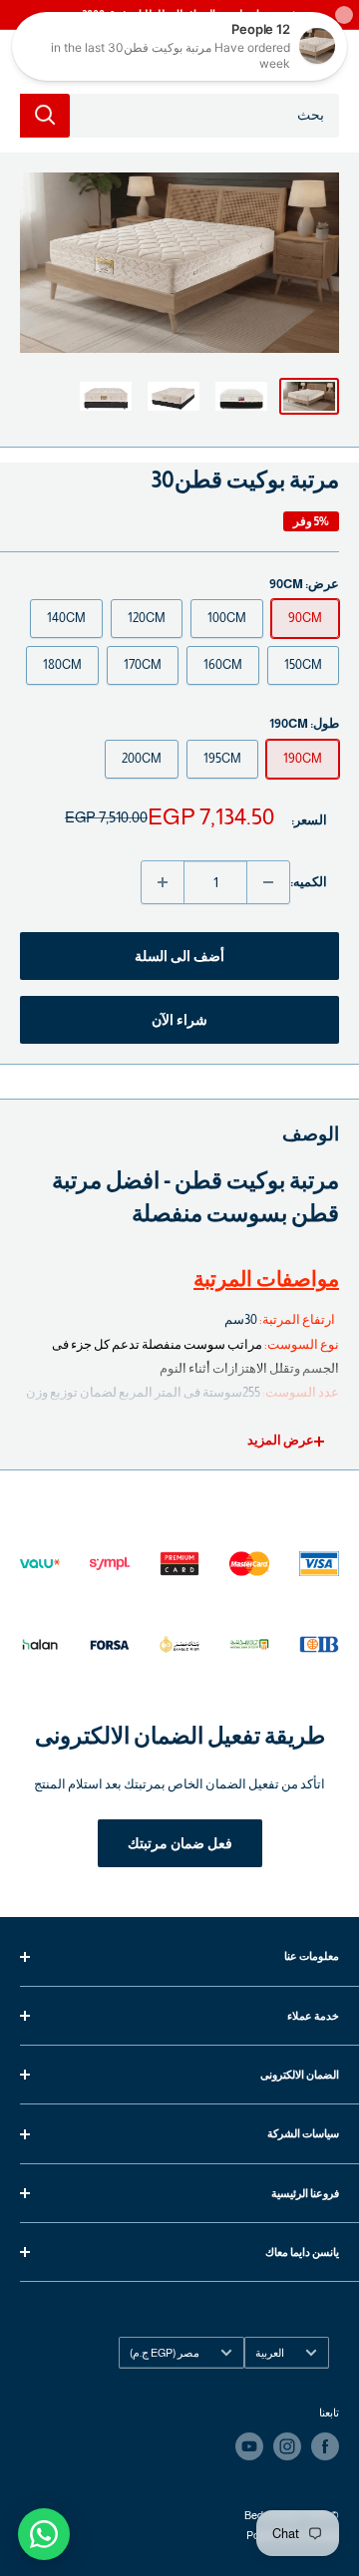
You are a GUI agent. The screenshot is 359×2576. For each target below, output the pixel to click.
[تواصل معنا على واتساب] (44, 2534)
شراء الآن (179, 1020)
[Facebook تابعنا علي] (325, 2446)
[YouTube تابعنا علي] (249, 2446)
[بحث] (45, 116)
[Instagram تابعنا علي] (287, 2446)
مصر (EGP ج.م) (165, 2353)
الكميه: (309, 882)
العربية (270, 2353)
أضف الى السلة (179, 956)
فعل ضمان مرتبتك (180, 1843)
